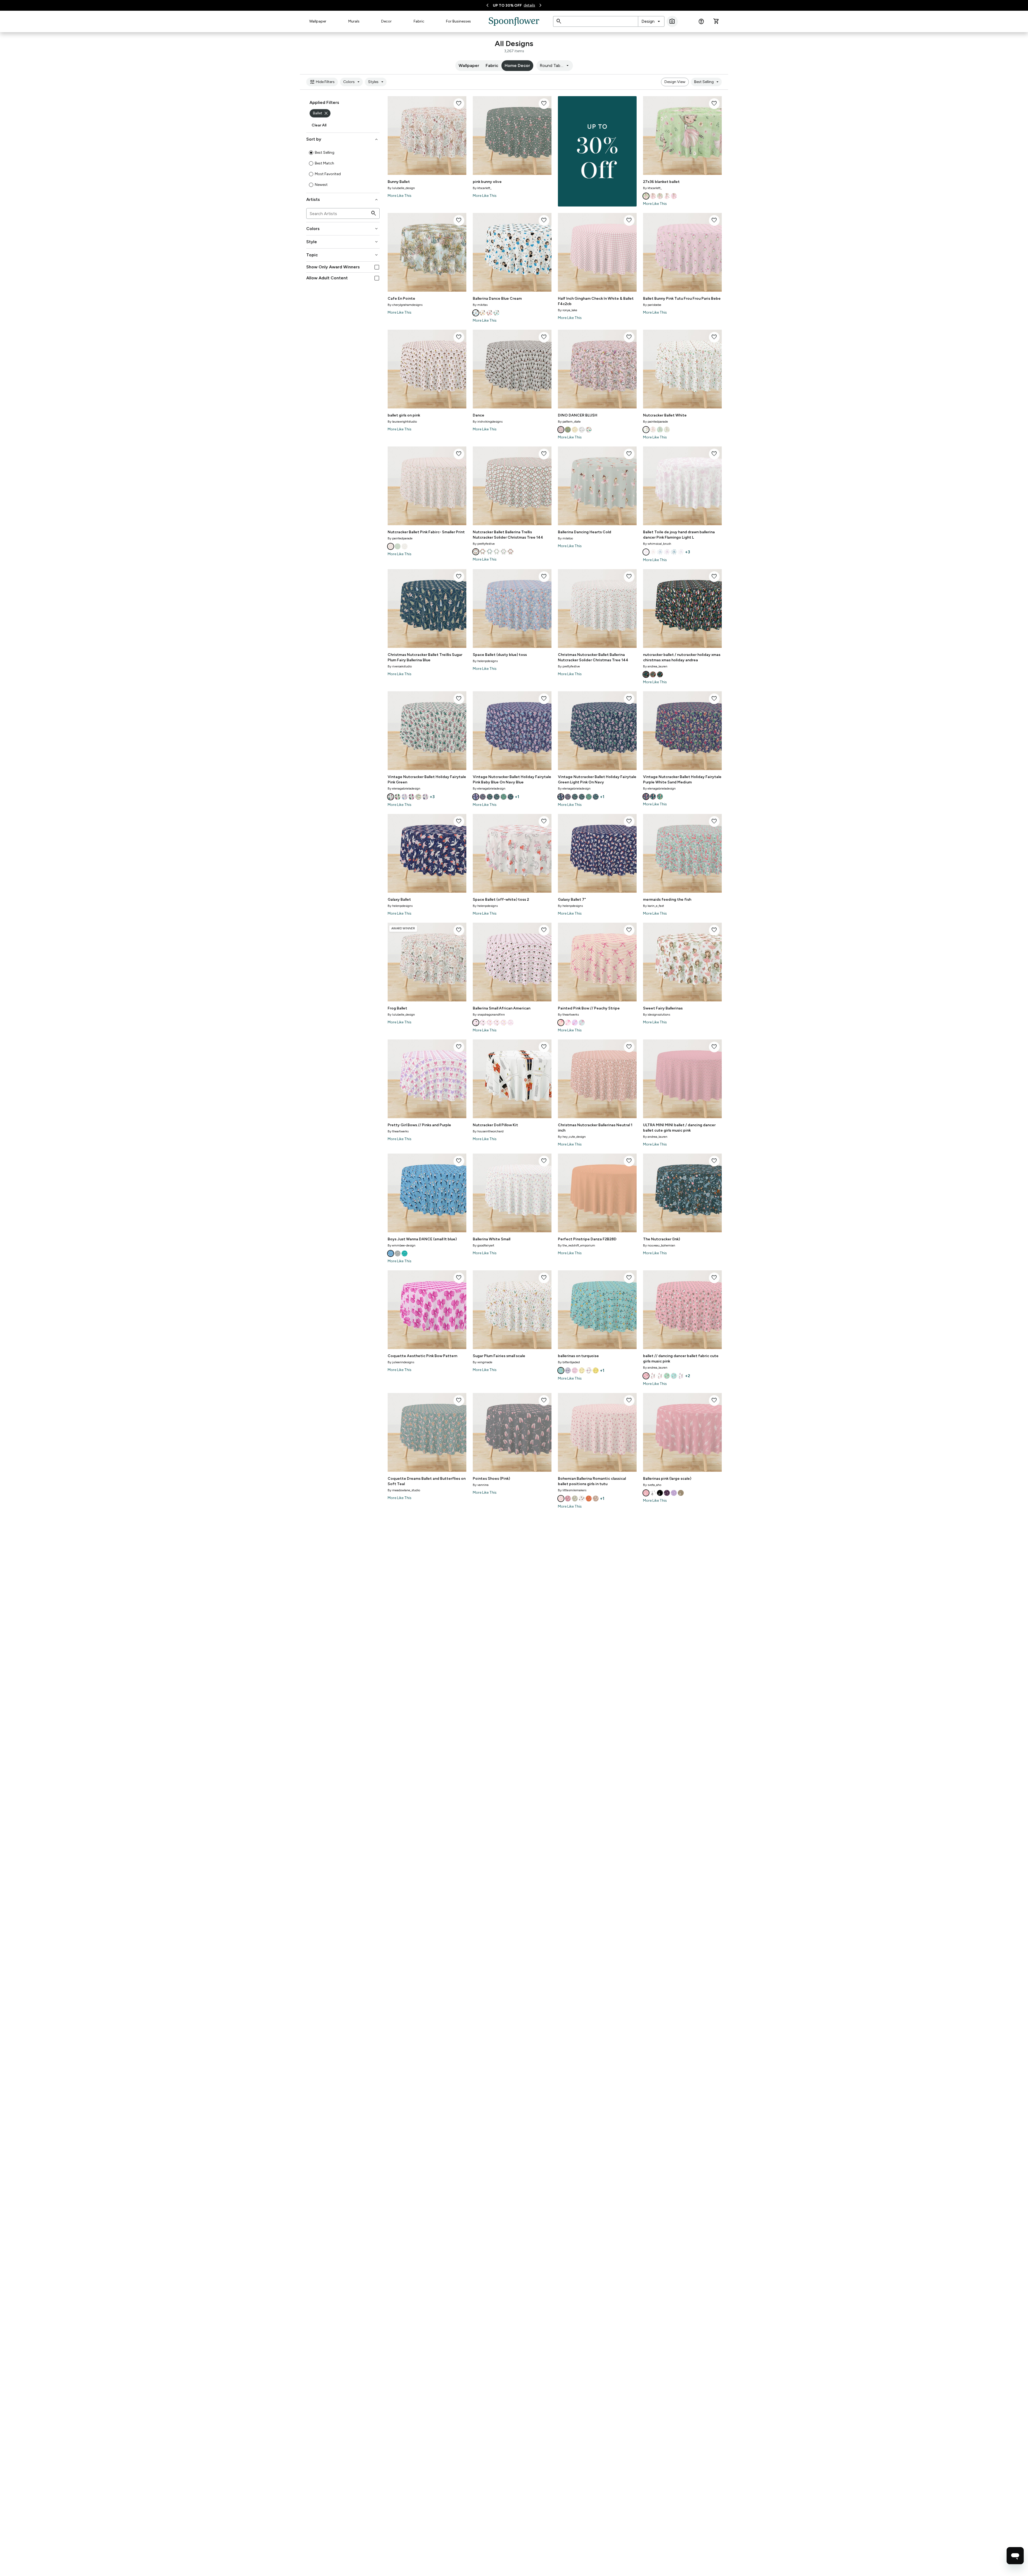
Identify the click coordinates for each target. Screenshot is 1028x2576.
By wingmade (483, 1362)
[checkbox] (377, 267)
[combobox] (651, 21)
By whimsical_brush (657, 544)
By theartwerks (568, 1015)
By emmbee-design (402, 1245)
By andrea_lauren (655, 666)
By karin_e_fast (653, 906)
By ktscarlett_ (482, 188)
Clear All (319, 125)
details (529, 5)
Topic (343, 255)
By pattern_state (569, 422)
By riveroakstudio (400, 666)
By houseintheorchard (488, 1131)
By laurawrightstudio (402, 422)
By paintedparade (655, 422)
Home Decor (517, 65)
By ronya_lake (568, 310)
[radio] (311, 153)
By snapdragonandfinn (489, 1015)
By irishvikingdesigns (488, 422)
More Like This (400, 196)
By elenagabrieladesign (404, 788)
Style (343, 242)
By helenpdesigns (485, 661)
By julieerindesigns (401, 1362)
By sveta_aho (652, 1485)
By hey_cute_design (572, 1137)
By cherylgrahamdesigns (405, 305)
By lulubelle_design (401, 188)
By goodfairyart (483, 1245)
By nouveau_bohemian (659, 1245)
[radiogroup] (343, 169)
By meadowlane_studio (404, 1490)
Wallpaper (318, 21)
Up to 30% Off (507, 5)
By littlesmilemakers (572, 1490)
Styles (377, 82)
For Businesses (458, 21)
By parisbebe (652, 305)
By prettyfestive (484, 544)
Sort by (343, 139)
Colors (352, 82)
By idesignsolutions (657, 1015)
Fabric (419, 21)
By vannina (481, 1485)
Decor (386, 21)
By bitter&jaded (569, 1362)
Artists (343, 200)
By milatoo (565, 538)
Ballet (321, 113)
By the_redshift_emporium (577, 1245)
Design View (675, 82)
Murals (354, 21)
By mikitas (480, 305)
